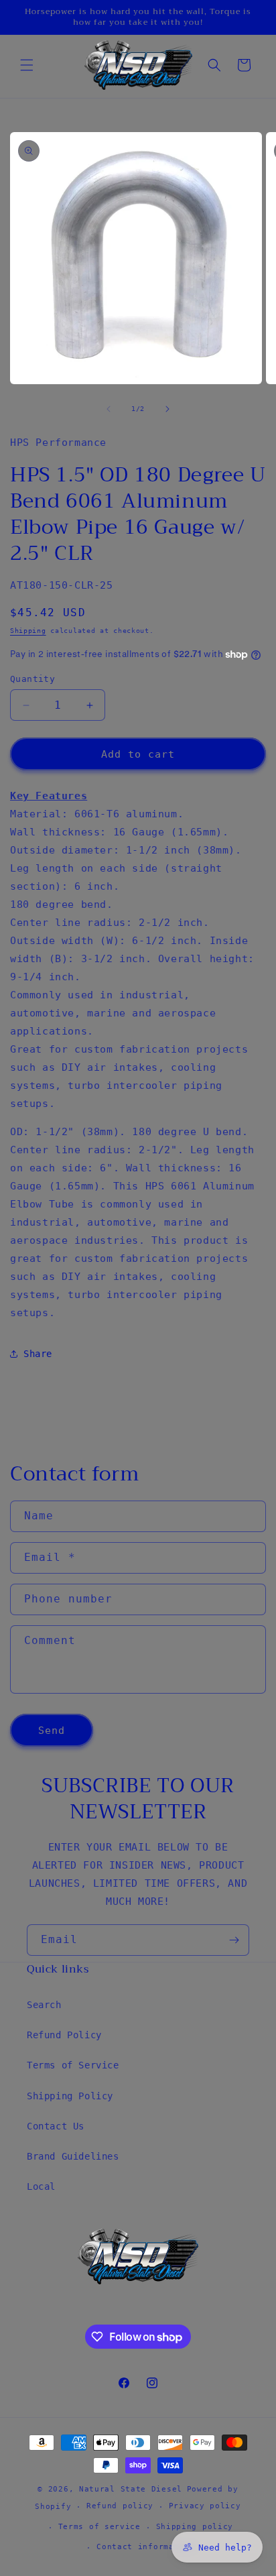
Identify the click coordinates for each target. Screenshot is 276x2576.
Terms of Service (73, 2065)
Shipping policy (195, 2527)
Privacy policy (205, 2506)
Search (44, 2005)
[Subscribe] (234, 1940)
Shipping (28, 631)
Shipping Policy (70, 2096)
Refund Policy (64, 2035)
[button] (27, 65)
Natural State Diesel (131, 2489)
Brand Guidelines (73, 2156)
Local (41, 2186)
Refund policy (120, 2506)
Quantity (32, 679)
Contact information (145, 2547)
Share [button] (38, 1354)
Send (52, 1731)
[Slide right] (167, 409)
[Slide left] (109, 409)
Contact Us (56, 2126)
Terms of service (99, 2527)
